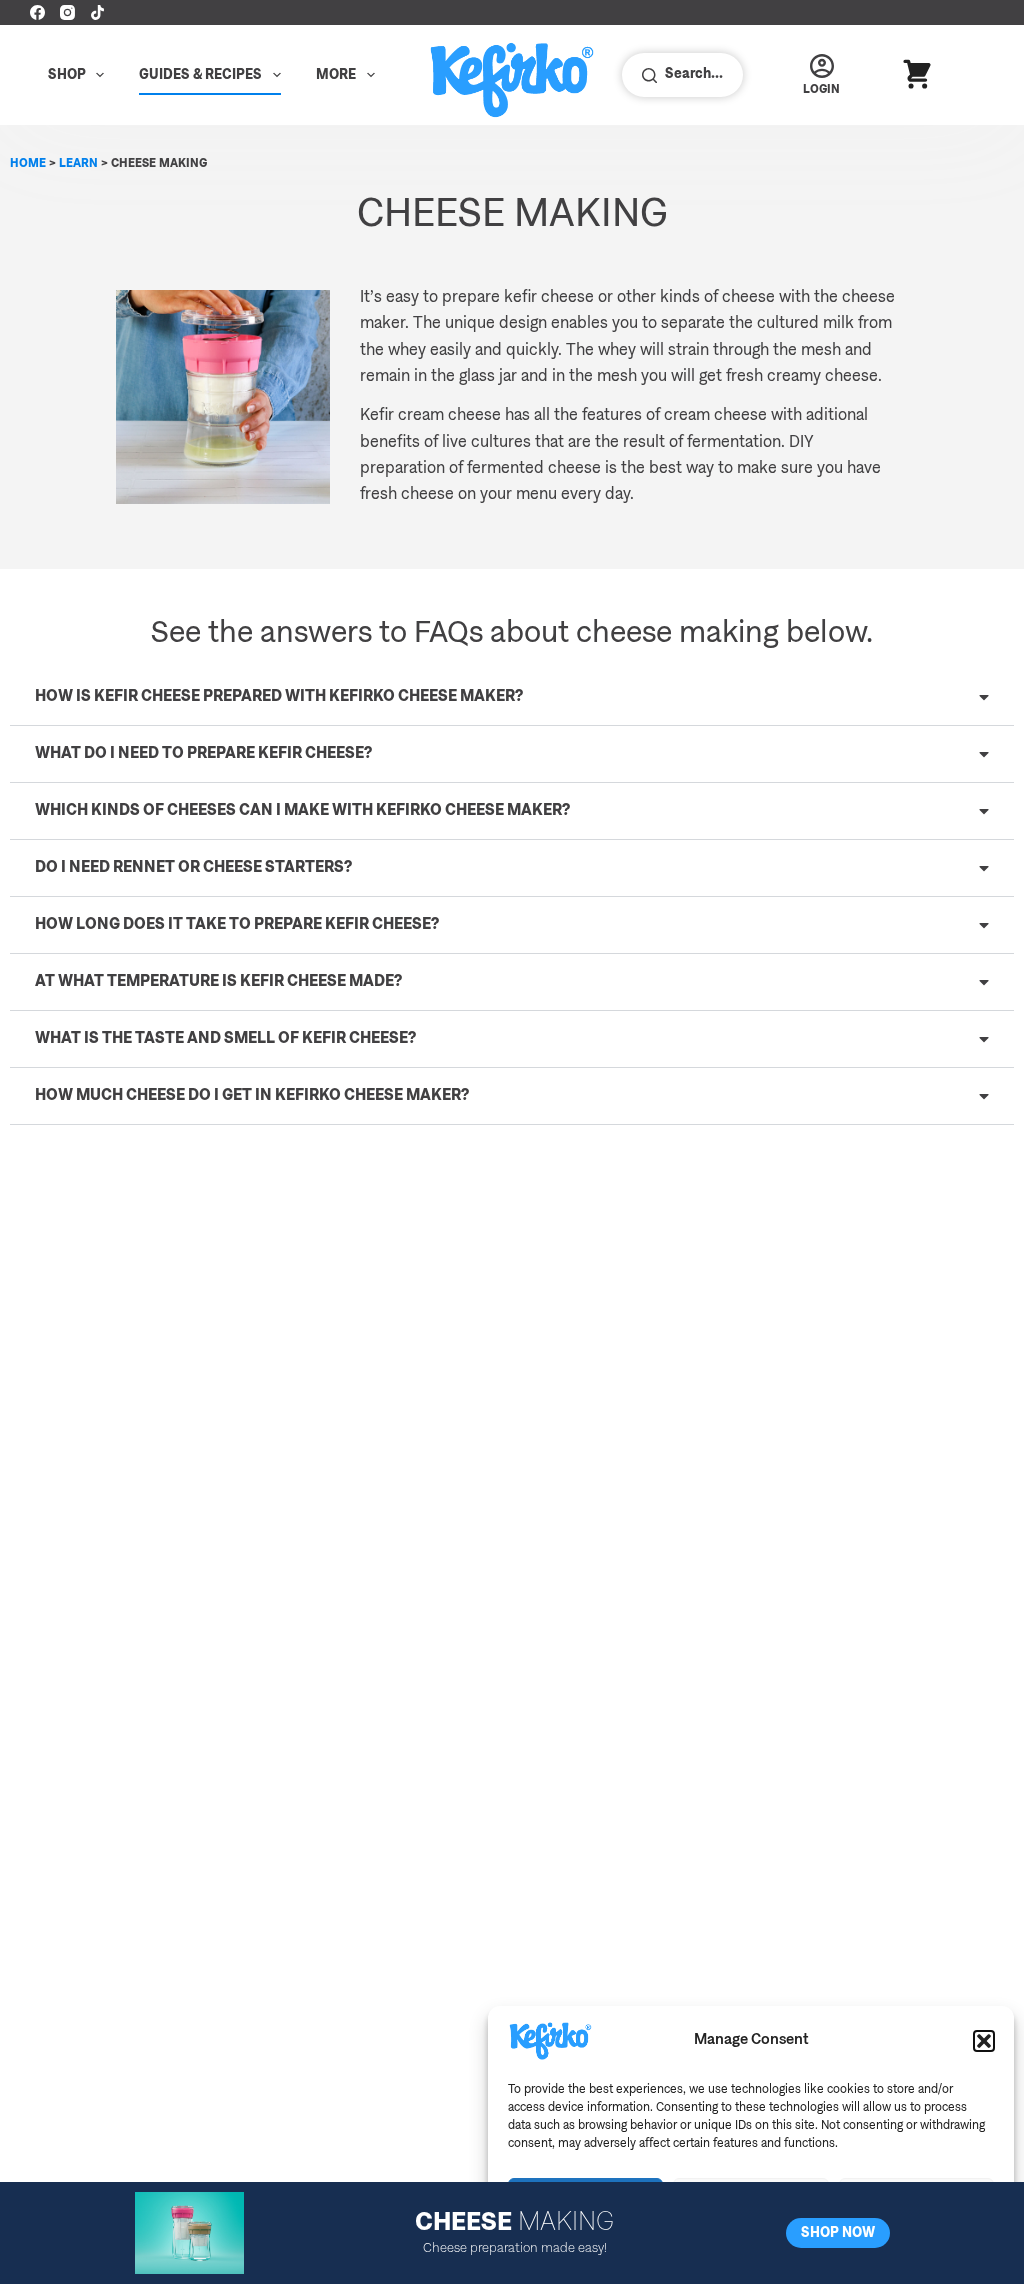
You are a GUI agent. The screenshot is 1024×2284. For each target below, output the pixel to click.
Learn (78, 164)
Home (28, 164)
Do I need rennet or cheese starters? (193, 868)
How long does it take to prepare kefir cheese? (237, 925)
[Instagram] (67, 12)
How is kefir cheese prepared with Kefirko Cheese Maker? (279, 697)
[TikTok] (97, 12)
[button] (984, 2041)
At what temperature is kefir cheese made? (218, 982)
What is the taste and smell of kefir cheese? (225, 1039)
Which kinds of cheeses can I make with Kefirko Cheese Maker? (302, 811)
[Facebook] (37, 12)
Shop (67, 75)
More (336, 75)
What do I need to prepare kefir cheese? (203, 754)
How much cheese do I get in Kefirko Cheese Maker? (252, 1096)
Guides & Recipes (200, 75)
